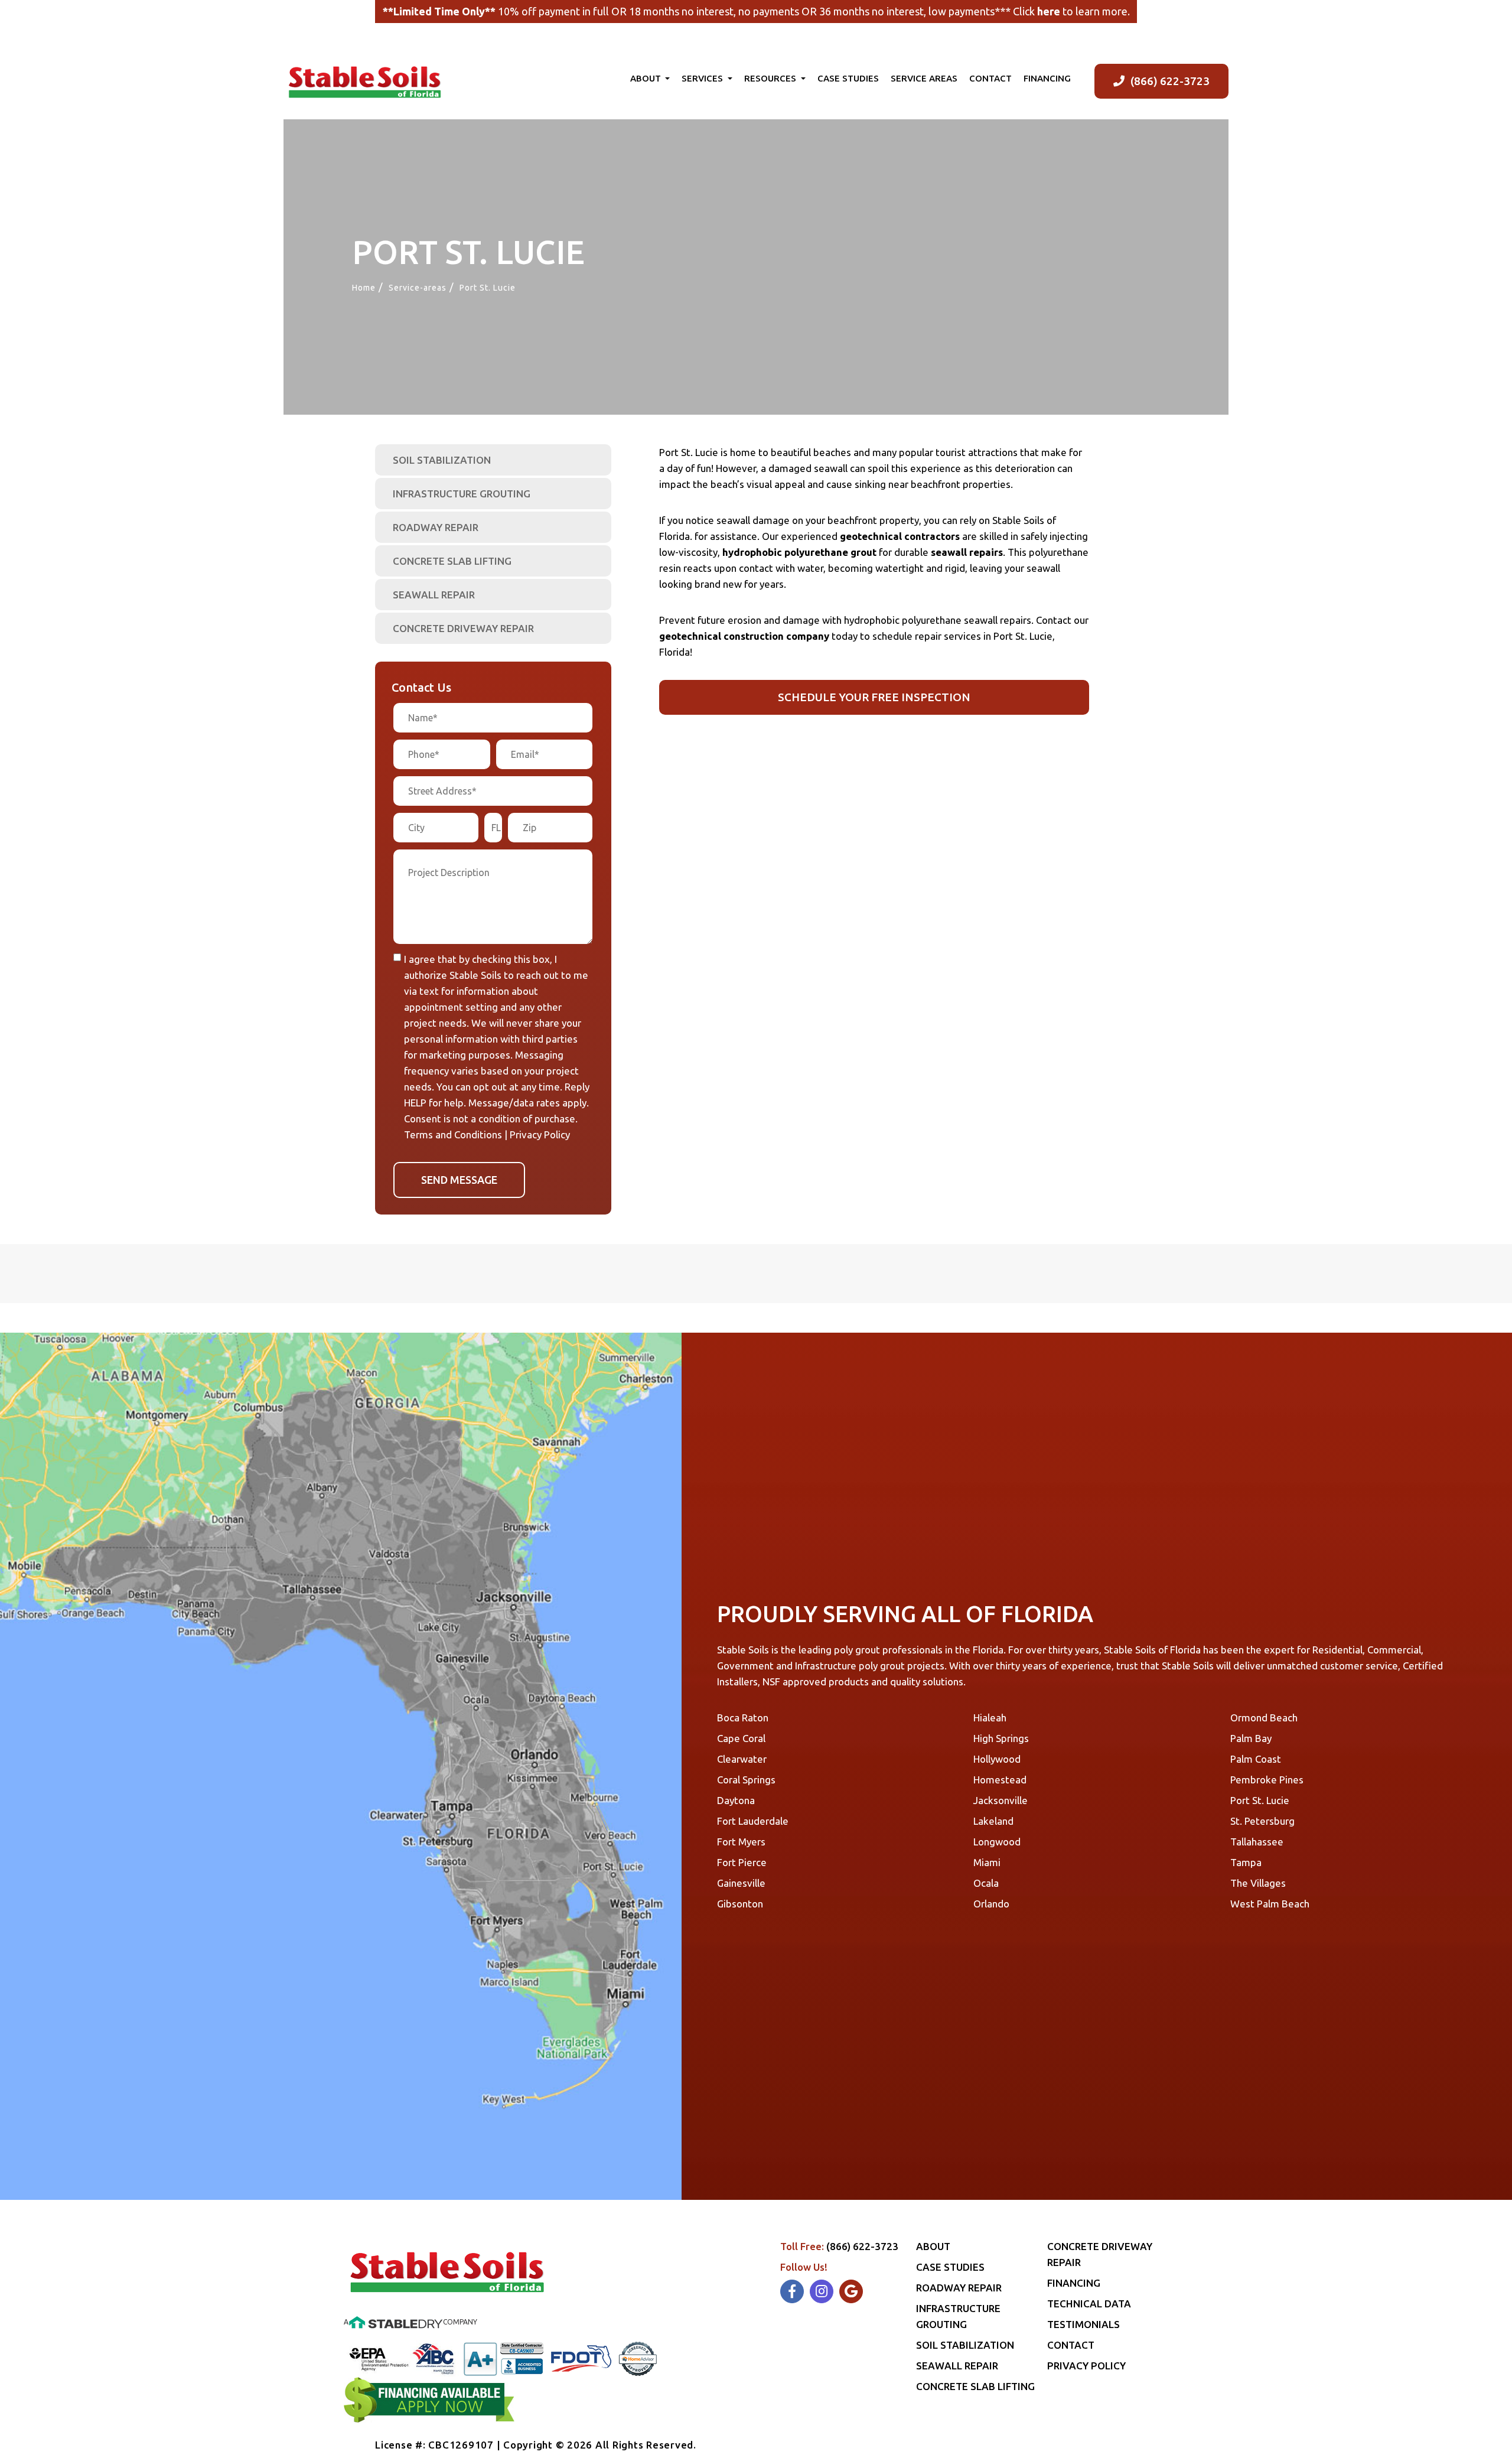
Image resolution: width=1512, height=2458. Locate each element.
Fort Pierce (742, 1862)
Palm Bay (1251, 1738)
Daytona (736, 1800)
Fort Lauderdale (753, 1821)
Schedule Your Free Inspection (874, 697)
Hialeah (990, 1718)
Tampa (1246, 1862)
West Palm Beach (1270, 1904)
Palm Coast (1256, 1759)
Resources (771, 78)
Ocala (986, 1883)
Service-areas (418, 288)
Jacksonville (1001, 1800)
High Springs (1001, 1738)
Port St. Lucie (1260, 1800)
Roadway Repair (436, 527)
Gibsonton (740, 1904)
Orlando (991, 1904)
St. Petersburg (1262, 1821)
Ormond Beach (1264, 1718)
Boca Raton (743, 1718)
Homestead (1000, 1780)
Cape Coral (741, 1738)
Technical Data (1089, 2304)
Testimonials (1084, 2324)
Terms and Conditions (453, 1134)
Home (364, 288)
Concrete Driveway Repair (463, 628)
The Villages (1258, 1883)
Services (703, 78)
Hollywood (997, 1759)
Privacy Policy (540, 1134)
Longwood (997, 1842)
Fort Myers (741, 1842)
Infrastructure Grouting (462, 494)
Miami (987, 1862)
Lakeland (993, 1821)
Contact (990, 78)
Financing (1047, 78)
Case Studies (848, 78)
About (647, 78)
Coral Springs (746, 1780)
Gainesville (741, 1883)
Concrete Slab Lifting (452, 561)
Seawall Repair (434, 595)
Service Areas (924, 78)
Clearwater (742, 1759)
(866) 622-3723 (1170, 81)
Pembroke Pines (1267, 1780)
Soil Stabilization (442, 460)
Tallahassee (1257, 1842)
